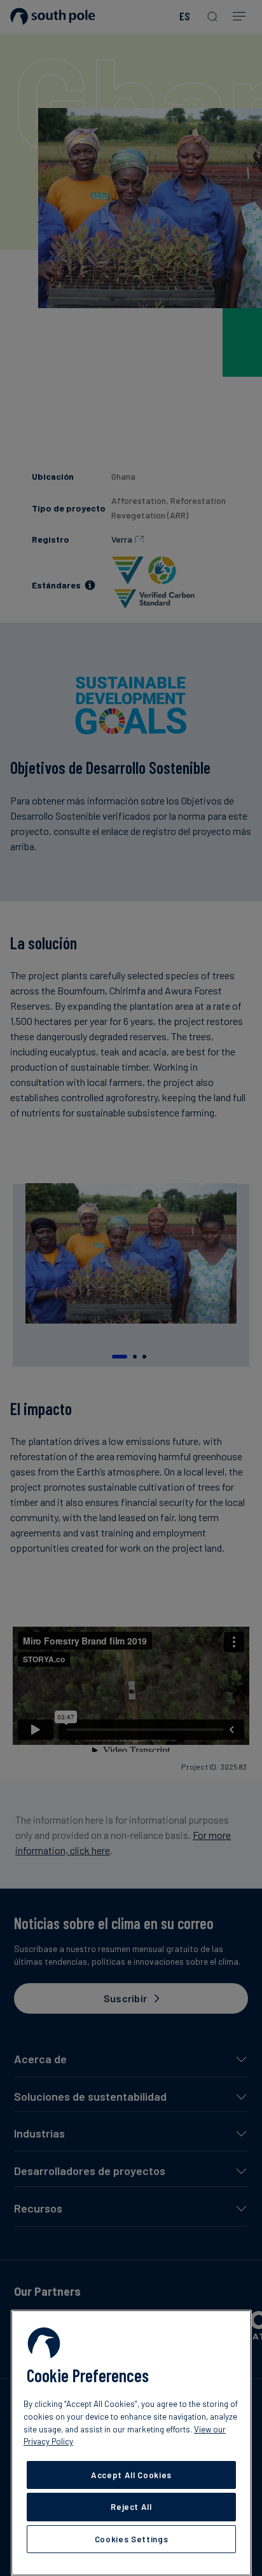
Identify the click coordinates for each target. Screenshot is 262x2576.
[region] (131, 2443)
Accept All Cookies (131, 2475)
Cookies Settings (132, 2539)
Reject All (131, 2507)
